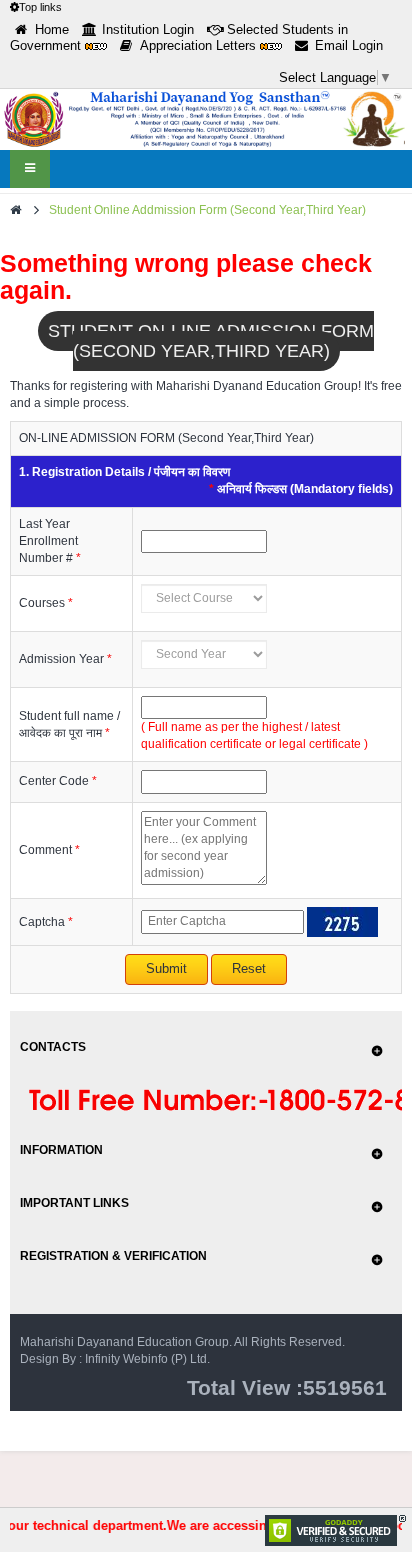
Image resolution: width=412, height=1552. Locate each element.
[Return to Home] (15, 210)
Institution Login (148, 29)
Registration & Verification (113, 1256)
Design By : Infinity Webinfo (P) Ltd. (115, 1359)
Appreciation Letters (200, 45)
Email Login (349, 45)
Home (52, 29)
